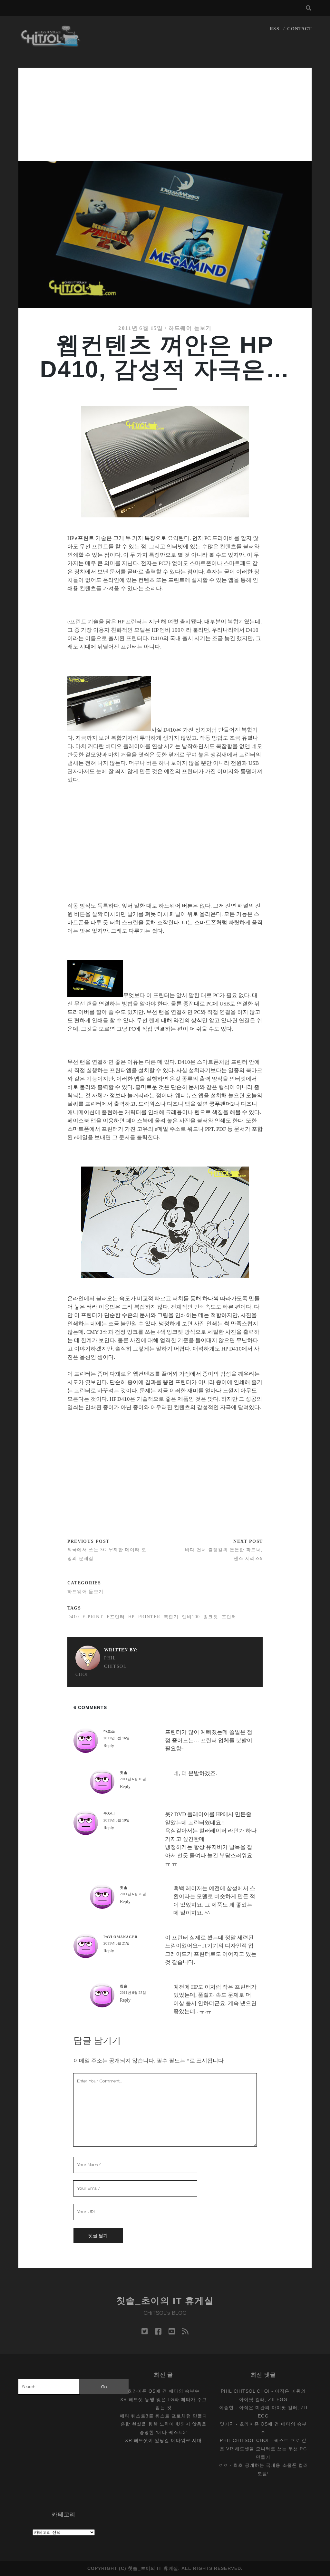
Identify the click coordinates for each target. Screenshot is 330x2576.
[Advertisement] (165, 113)
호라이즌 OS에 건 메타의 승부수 (163, 2391)
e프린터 (116, 1617)
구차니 (109, 1813)
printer (149, 1617)
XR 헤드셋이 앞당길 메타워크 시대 (163, 2440)
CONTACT (299, 29)
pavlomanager (121, 1937)
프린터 (229, 1617)
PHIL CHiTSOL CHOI (101, 1666)
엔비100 (191, 1617)
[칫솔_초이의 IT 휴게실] (51, 44)
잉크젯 (211, 1617)
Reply (109, 1746)
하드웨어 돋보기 (190, 328)
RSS (274, 29)
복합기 (171, 1617)
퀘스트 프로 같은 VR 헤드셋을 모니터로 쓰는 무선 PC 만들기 (263, 2449)
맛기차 (227, 2424)
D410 (73, 1617)
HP (132, 1617)
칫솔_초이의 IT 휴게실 (165, 2301)
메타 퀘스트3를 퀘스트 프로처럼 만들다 (164, 2416)
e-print (93, 1617)
